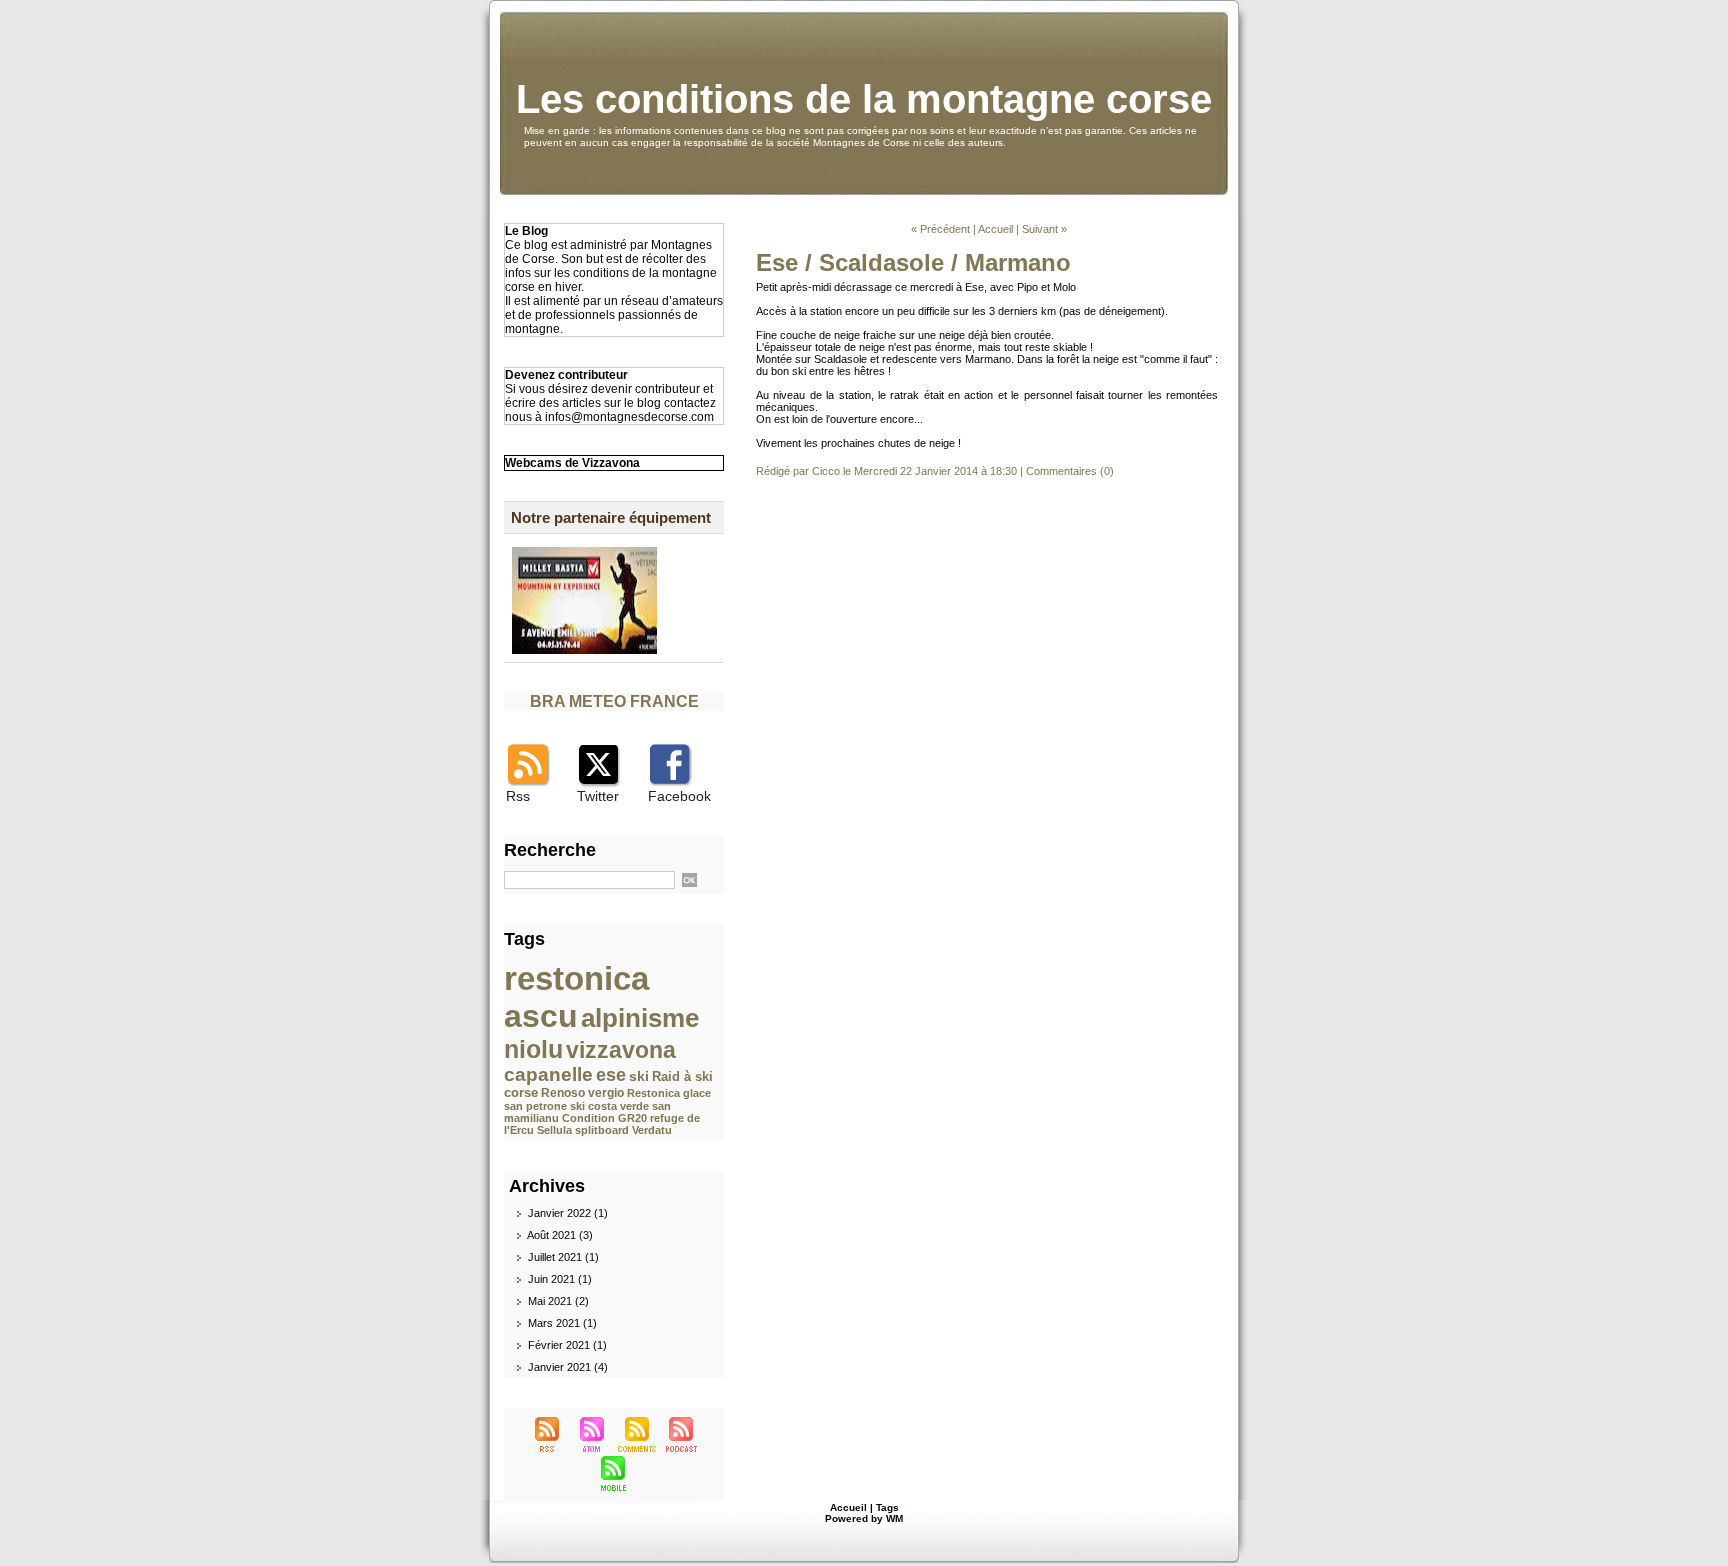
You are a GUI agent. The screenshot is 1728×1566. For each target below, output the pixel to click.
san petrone (535, 1106)
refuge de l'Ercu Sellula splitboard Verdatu (602, 1124)
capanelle (548, 1074)
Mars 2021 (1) (562, 1323)
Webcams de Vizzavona (572, 463)
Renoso (563, 1093)
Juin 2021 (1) (560, 1279)
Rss (518, 796)
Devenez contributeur (566, 375)
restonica (576, 978)
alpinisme (640, 1018)
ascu (541, 1016)
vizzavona (621, 1050)
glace (697, 1093)
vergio (606, 1093)
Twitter (598, 796)
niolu (533, 1049)
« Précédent (940, 229)
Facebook (679, 796)
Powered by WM (864, 1518)
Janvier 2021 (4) (568, 1367)
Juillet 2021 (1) (563, 1257)
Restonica (653, 1093)
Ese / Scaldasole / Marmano (913, 262)
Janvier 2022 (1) (568, 1213)
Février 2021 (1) (567, 1345)
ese (611, 1075)
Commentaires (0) (1070, 471)
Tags (887, 1507)
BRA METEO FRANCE (614, 701)
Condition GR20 (604, 1118)
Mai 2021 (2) (558, 1301)
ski (639, 1076)
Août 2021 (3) (560, 1235)
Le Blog (526, 231)
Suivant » (1044, 229)
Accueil (995, 229)
